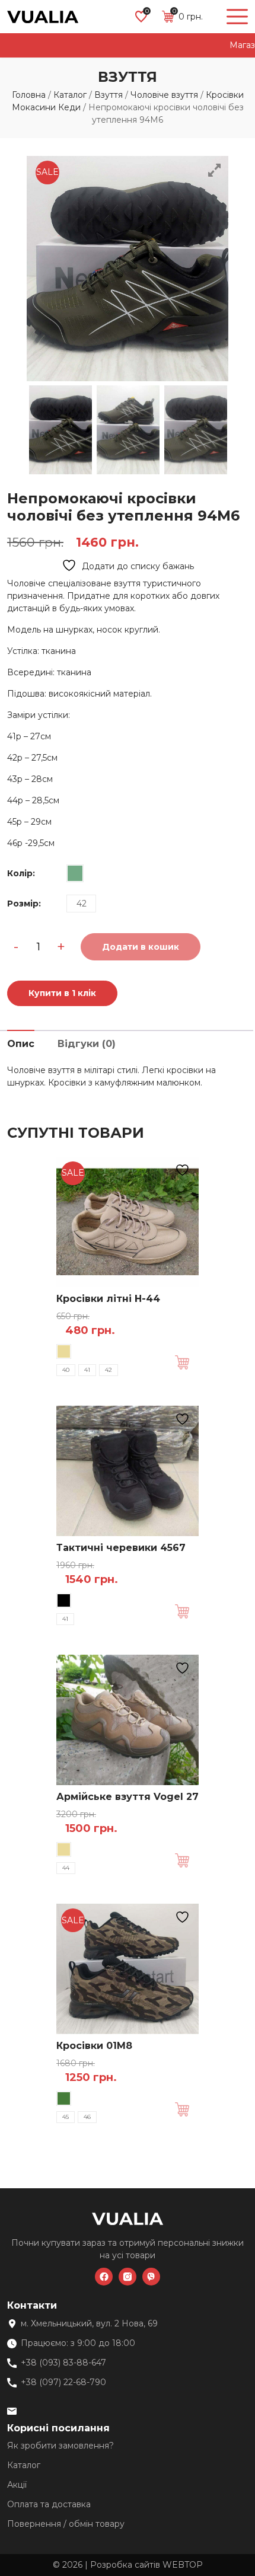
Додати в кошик (187, 1362)
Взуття (109, 95)
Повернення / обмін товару (66, 2524)
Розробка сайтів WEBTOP (146, 2565)
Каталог (70, 95)
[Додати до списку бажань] (184, 1170)
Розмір (24, 904)
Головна (29, 95)
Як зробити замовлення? (60, 2446)
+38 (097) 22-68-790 (63, 2382)
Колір (21, 873)
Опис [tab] (21, 1044)
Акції (17, 2485)
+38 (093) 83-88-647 (63, 2363)
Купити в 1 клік (62, 993)
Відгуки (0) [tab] (87, 1044)
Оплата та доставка (49, 2504)
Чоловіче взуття (164, 95)
